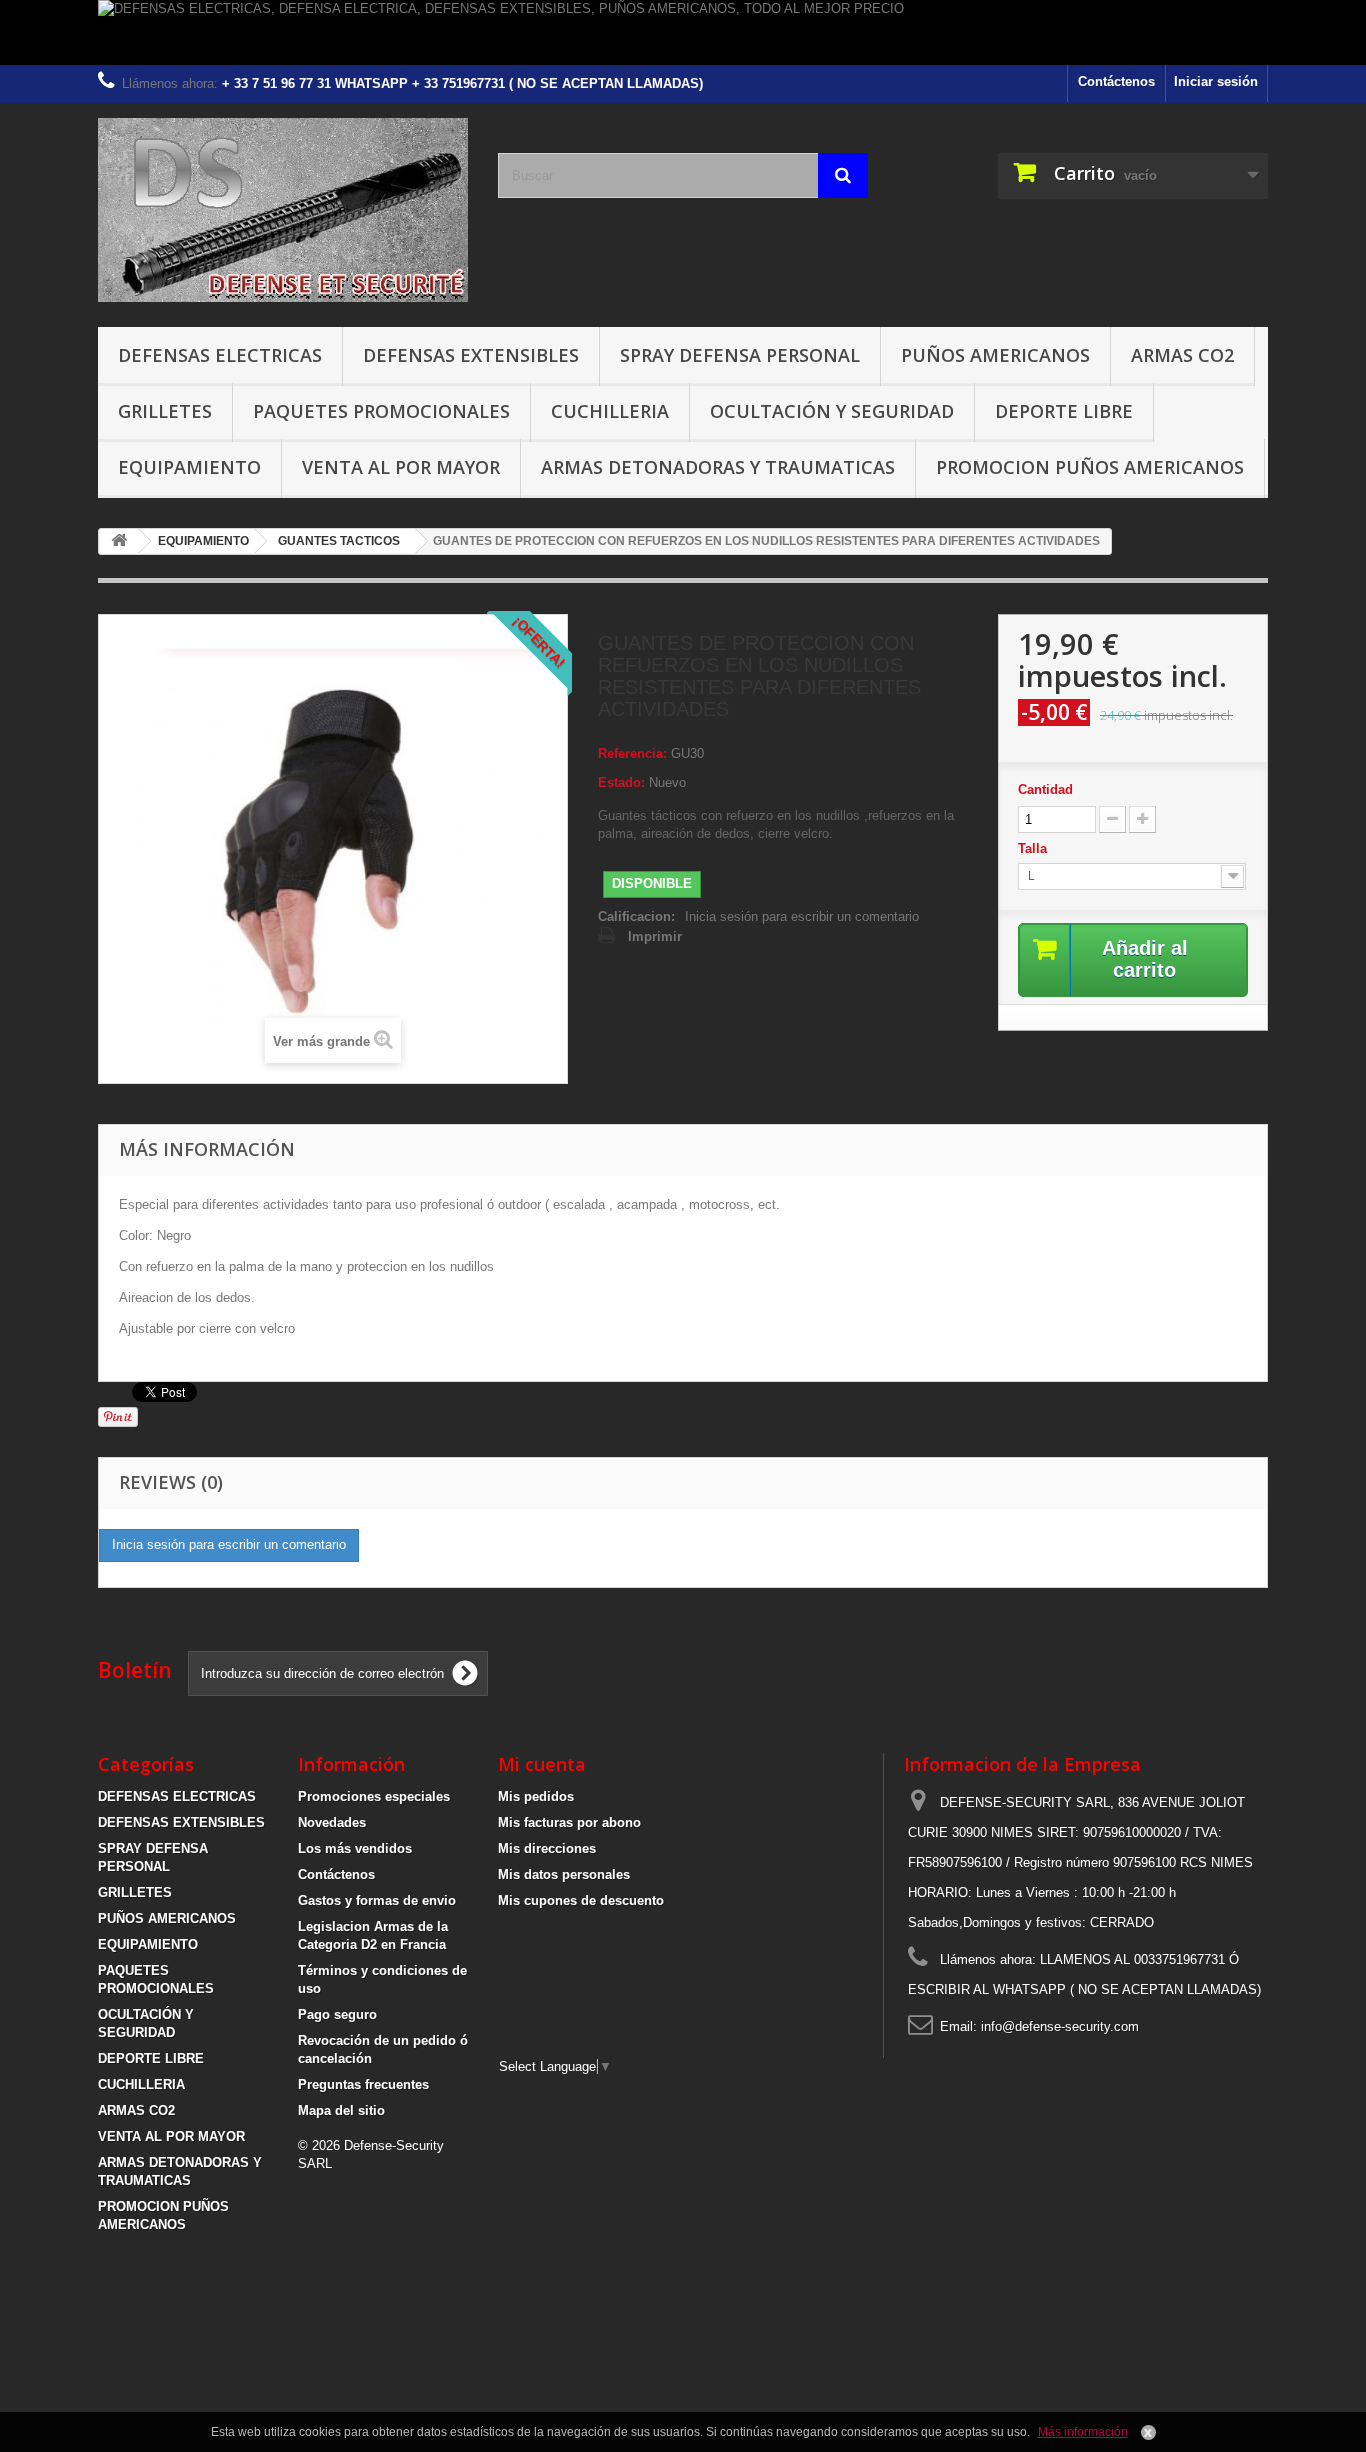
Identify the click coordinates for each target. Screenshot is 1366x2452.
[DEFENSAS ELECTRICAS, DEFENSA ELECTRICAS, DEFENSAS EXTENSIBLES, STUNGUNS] (283, 210)
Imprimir (655, 936)
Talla (1034, 848)
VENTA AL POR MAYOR (401, 467)
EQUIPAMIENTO (189, 467)
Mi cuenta (542, 1764)
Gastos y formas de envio (377, 1900)
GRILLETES (165, 411)
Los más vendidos (355, 1848)
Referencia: (632, 753)
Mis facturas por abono (569, 1822)
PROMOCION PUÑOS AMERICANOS (1090, 467)
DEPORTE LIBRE (1064, 411)
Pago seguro (337, 2014)
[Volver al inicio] (119, 541)
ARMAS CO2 (1182, 355)
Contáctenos (1116, 81)
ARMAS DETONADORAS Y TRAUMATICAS (718, 467)
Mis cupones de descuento (581, 1900)
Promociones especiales (374, 1796)
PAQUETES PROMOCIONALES (381, 411)
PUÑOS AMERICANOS (995, 355)
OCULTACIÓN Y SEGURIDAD (832, 411)
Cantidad (1045, 789)
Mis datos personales (564, 1874)
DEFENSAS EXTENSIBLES (471, 355)
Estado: (621, 782)
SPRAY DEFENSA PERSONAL (740, 355)
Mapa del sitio (341, 2110)
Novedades (332, 1822)
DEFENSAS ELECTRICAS (220, 355)
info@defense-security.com (1060, 2026)
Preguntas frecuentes (363, 2084)
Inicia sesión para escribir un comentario (802, 916)
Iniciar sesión (1216, 81)
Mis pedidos (536, 1796)
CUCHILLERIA (610, 411)
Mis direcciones (547, 1848)
